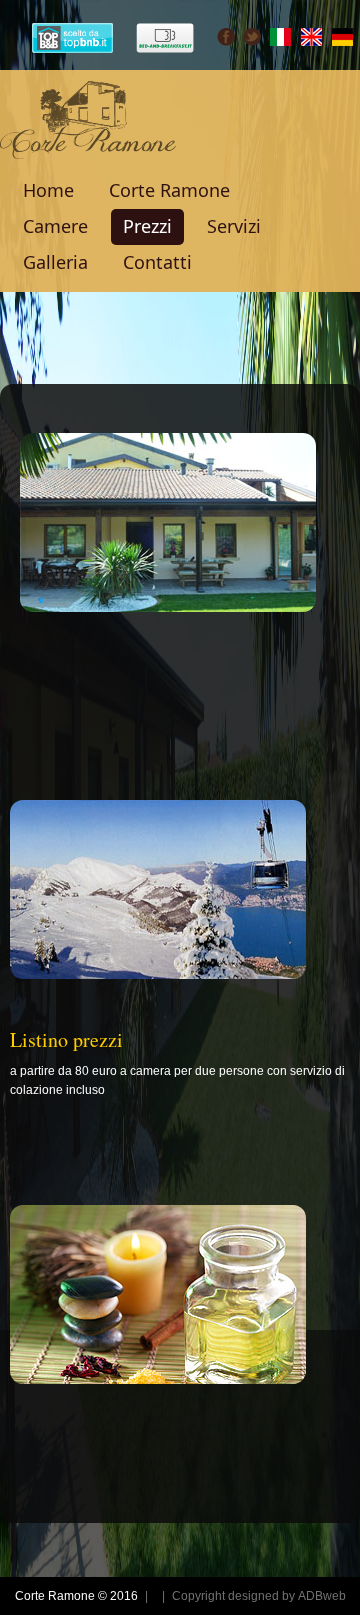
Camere (55, 226)
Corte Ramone (169, 190)
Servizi (234, 226)
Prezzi (147, 226)
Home (48, 190)
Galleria (55, 262)
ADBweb (322, 1596)
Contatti (157, 262)
